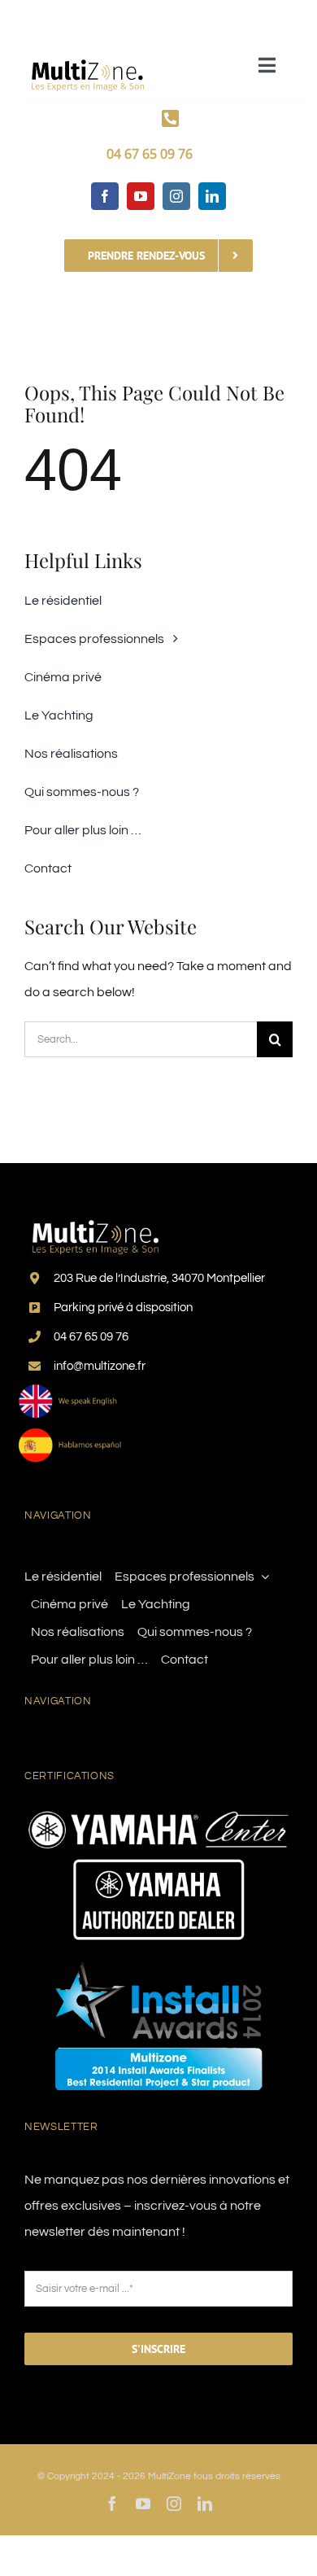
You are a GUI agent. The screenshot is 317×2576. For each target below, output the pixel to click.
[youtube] (141, 196)
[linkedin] (212, 196)
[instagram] (176, 196)
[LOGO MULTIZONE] (89, 55)
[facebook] (105, 196)
